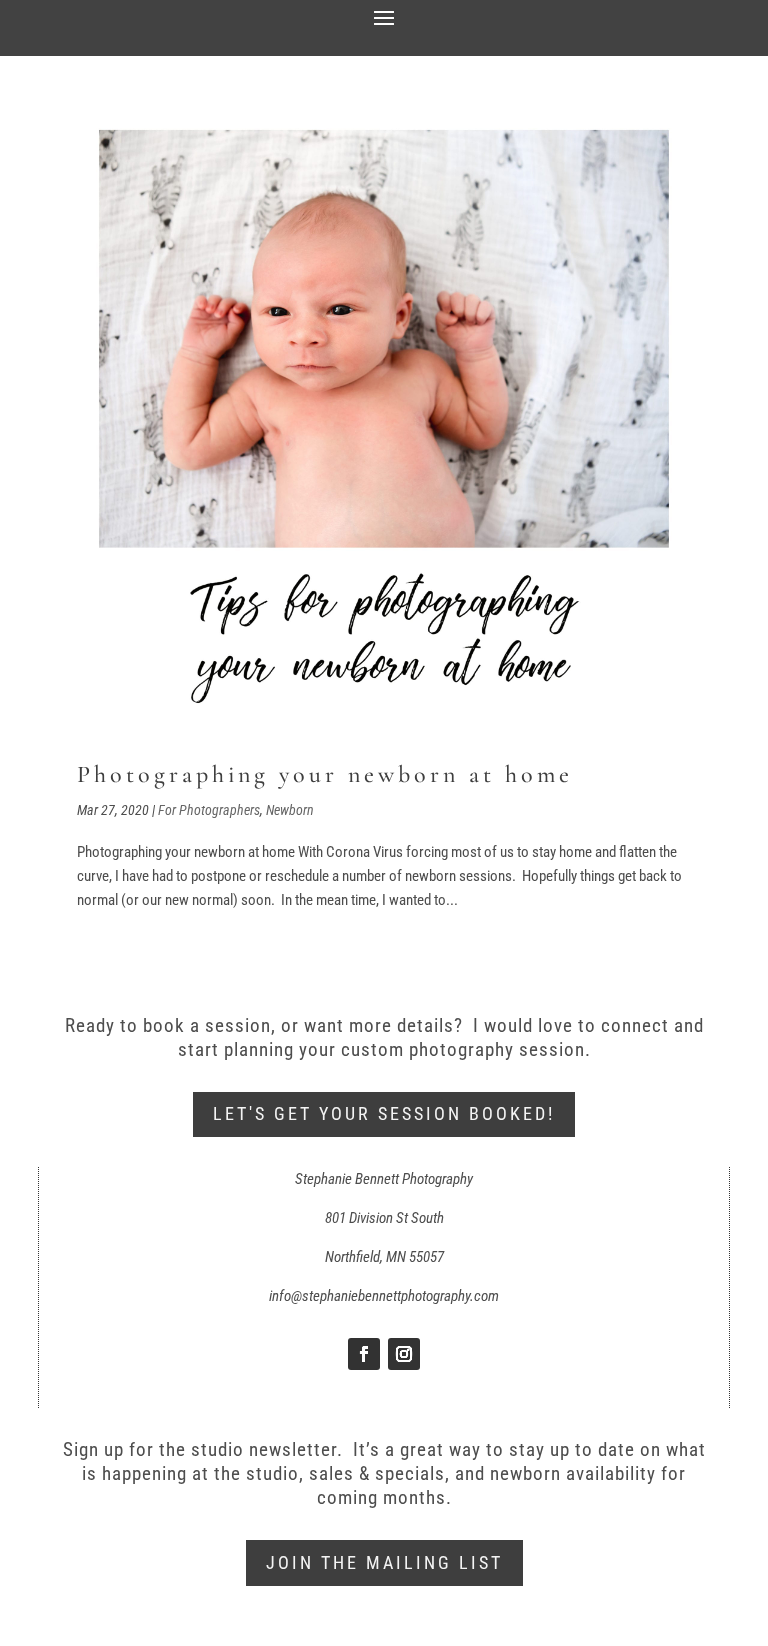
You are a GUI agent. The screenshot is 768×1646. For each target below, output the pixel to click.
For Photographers (209, 810)
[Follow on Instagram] (404, 1354)
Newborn (290, 810)
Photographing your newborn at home (325, 774)
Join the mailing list (384, 1562)
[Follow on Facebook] (364, 1354)
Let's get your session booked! (384, 1113)
